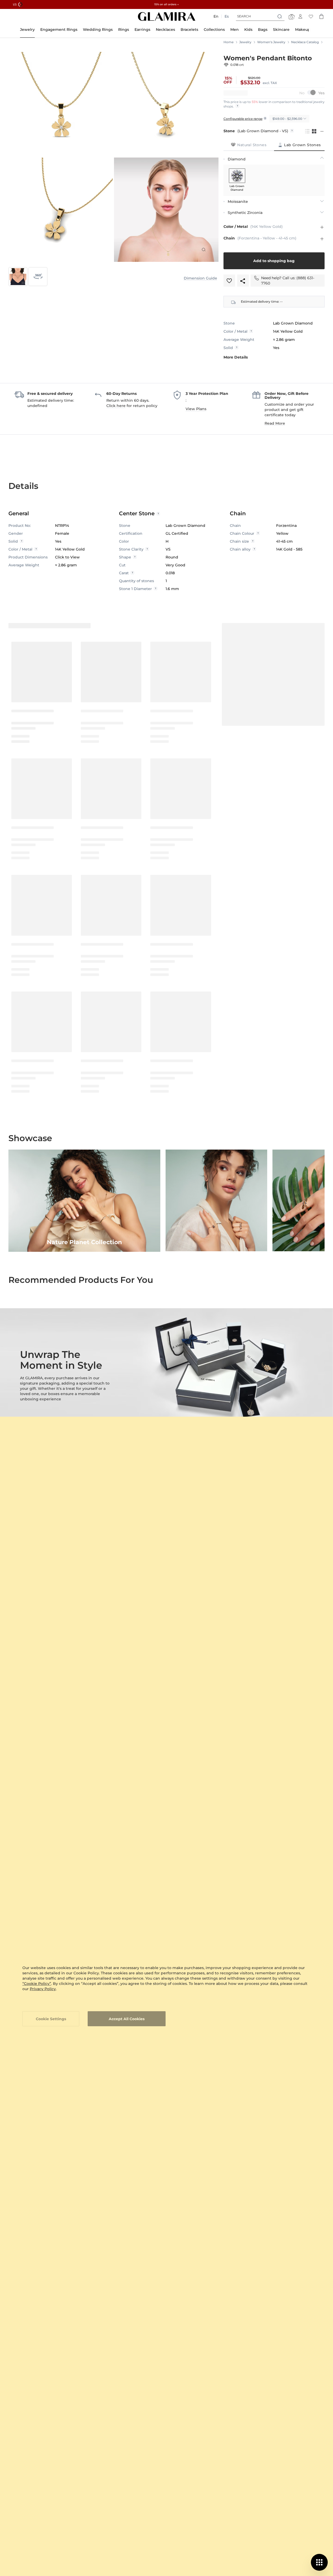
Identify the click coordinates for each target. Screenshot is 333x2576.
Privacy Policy (43, 1989)
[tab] (249, 145)
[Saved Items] (311, 16)
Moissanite (238, 202)
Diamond (237, 159)
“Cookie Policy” (37, 1984)
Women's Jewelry (271, 42)
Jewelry (245, 42)
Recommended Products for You (81, 1280)
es (227, 16)
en (216, 16)
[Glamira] (167, 16)
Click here (116, 406)
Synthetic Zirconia (245, 213)
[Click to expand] (203, 249)
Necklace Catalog (305, 42)
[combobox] (260, 16)
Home (228, 42)
